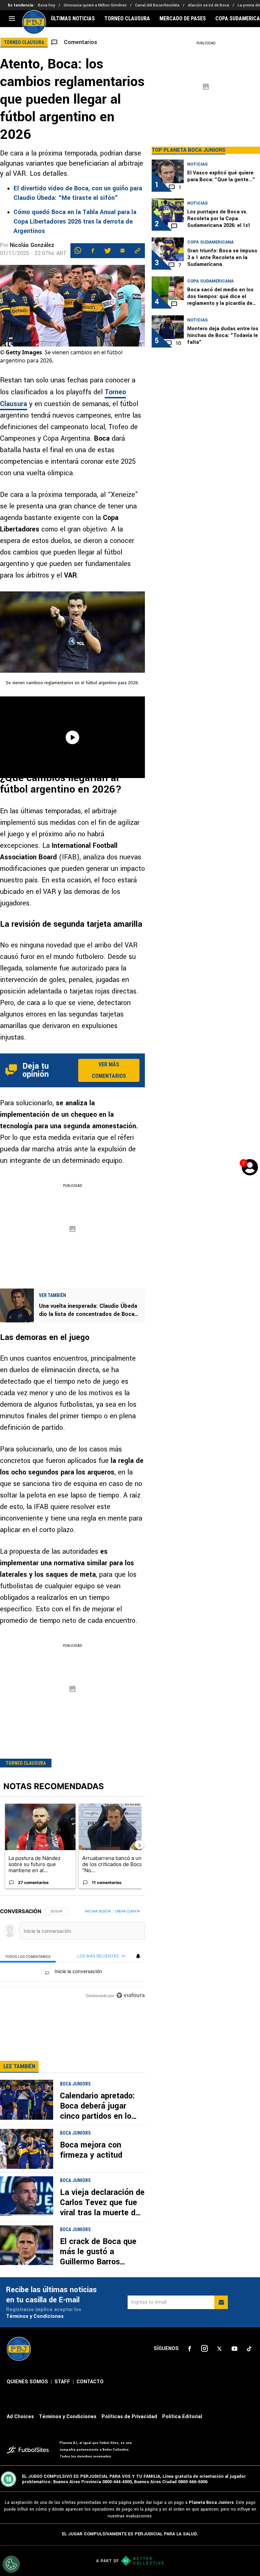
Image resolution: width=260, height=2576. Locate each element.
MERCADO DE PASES (183, 19)
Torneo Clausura (26, 1763)
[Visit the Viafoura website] (131, 1995)
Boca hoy (47, 5)
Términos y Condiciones (35, 2316)
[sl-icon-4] (234, 2349)
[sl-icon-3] (219, 2349)
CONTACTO (90, 2382)
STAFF (62, 2382)
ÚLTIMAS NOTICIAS (73, 19)
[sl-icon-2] (204, 2349)
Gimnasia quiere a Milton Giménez (95, 5)
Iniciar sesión (98, 1911)
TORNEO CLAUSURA (127, 19)
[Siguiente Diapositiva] (139, 1845)
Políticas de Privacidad (129, 2417)
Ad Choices (20, 2417)
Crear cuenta (127, 1911)
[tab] (28, 1956)
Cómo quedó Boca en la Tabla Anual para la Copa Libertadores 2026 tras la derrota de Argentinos (75, 222)
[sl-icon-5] (249, 2349)
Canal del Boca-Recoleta (157, 5)
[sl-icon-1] (190, 2349)
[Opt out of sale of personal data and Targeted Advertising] (11, 2564)
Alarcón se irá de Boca (209, 5)
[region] (72, 1954)
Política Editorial (182, 2417)
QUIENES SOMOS (27, 2382)
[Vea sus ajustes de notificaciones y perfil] (138, 1956)
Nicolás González (32, 245)
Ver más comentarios (109, 1070)
